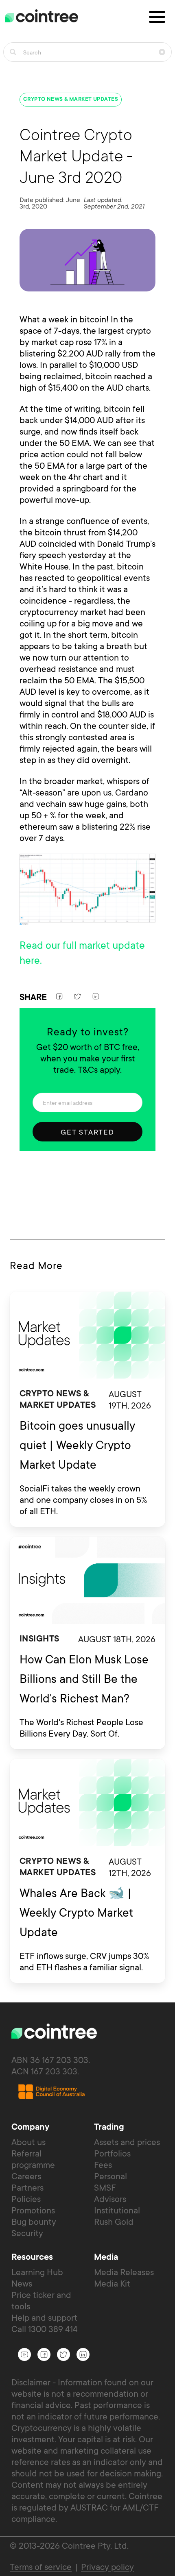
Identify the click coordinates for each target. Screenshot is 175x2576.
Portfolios (112, 2153)
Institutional (117, 2210)
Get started (87, 1132)
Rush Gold (114, 2222)
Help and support (44, 2318)
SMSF (105, 2188)
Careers (26, 2176)
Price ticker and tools (41, 2301)
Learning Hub (37, 2272)
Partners (27, 2188)
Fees (103, 2165)
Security (27, 2233)
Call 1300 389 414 (45, 2329)
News (22, 2284)
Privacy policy (107, 2567)
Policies (26, 2199)
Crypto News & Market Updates (71, 100)
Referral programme (33, 2159)
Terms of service (41, 2567)
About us (28, 2142)
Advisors (110, 2199)
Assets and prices (127, 2142)
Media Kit (112, 2284)
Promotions (33, 2210)
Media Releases (124, 2272)
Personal (110, 2176)
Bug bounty (34, 2222)
